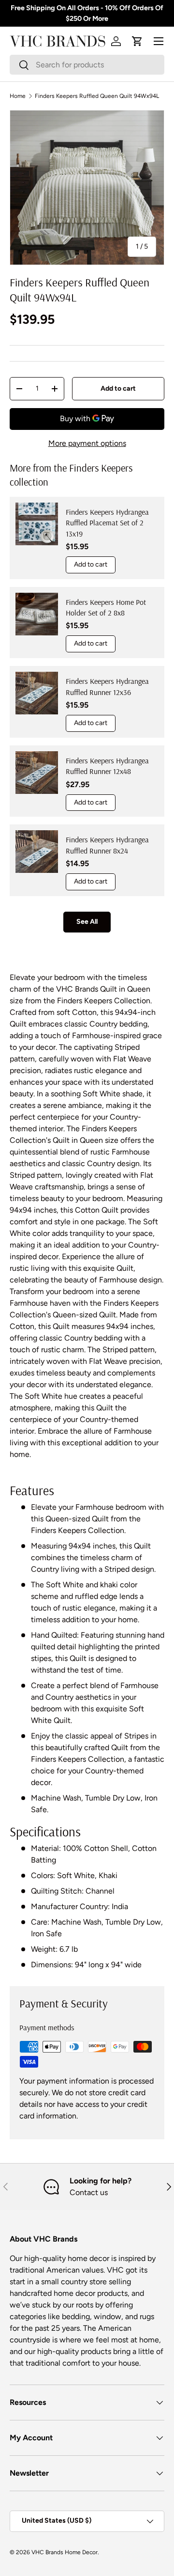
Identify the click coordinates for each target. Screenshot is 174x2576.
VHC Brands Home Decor (65, 2552)
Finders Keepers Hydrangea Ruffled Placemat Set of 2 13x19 (107, 523)
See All (87, 922)
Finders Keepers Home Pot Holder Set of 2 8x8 (106, 607)
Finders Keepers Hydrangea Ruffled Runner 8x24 (107, 845)
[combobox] (87, 65)
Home (18, 96)
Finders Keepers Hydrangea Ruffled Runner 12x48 (107, 766)
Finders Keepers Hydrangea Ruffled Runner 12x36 (107, 686)
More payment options (87, 443)
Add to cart (118, 388)
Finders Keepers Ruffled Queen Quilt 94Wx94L (97, 96)
